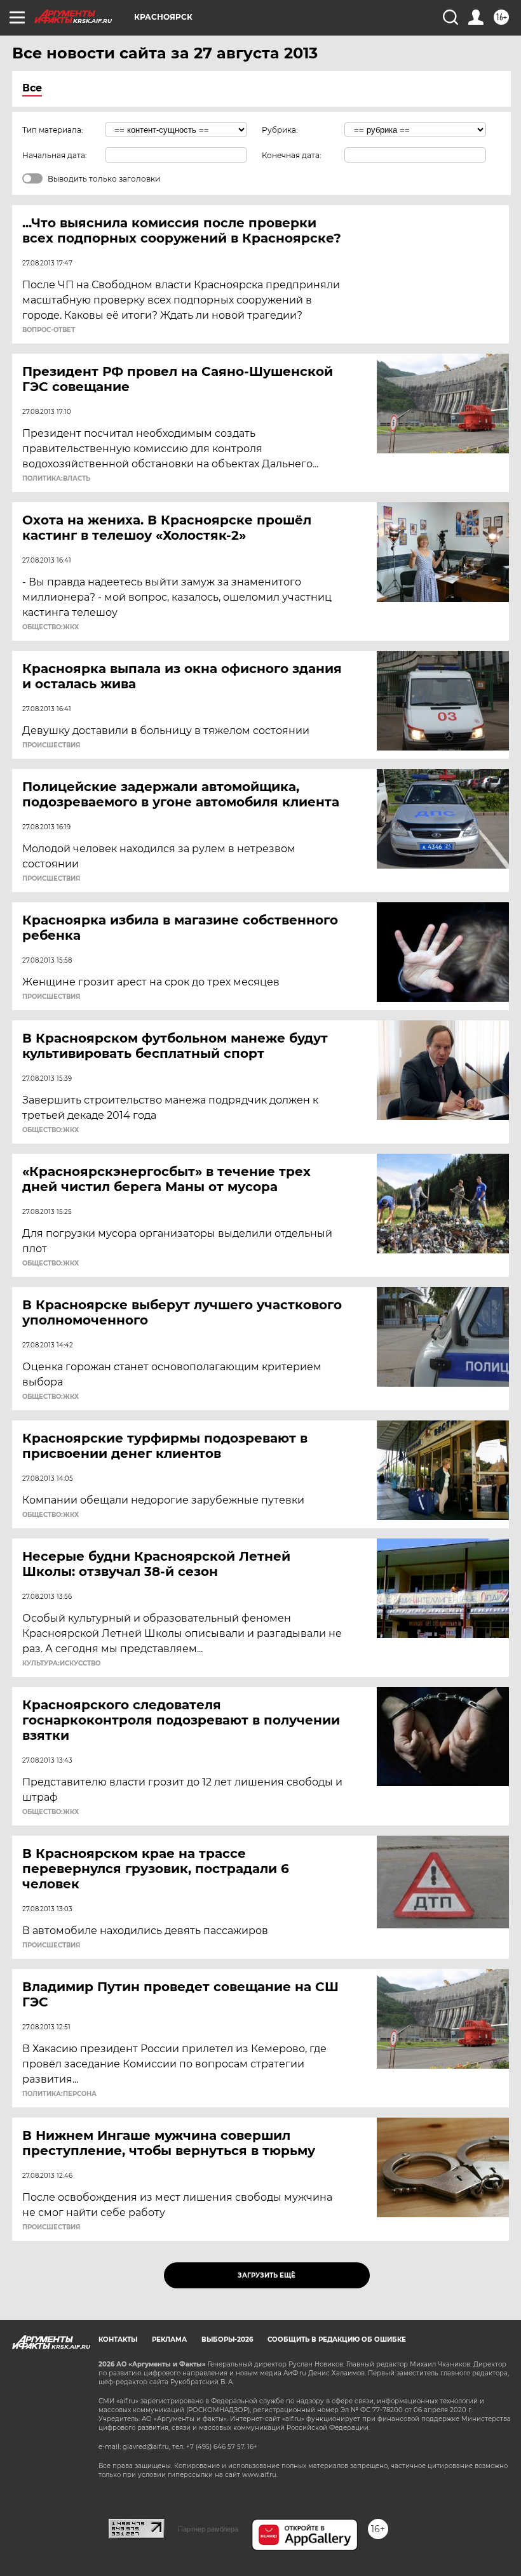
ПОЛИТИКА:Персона (59, 2094)
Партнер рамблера (208, 2529)
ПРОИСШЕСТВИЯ (51, 745)
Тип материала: (53, 130)
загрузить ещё (267, 2275)
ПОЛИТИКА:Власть (56, 479)
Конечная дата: (292, 155)
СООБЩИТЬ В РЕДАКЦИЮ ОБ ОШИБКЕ (337, 2339)
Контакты (118, 2339)
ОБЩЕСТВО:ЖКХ (51, 627)
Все (32, 88)
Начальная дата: (55, 155)
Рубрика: (280, 130)
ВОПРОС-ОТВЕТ (49, 330)
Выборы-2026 (227, 2339)
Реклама (169, 2339)
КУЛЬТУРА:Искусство (61, 1664)
